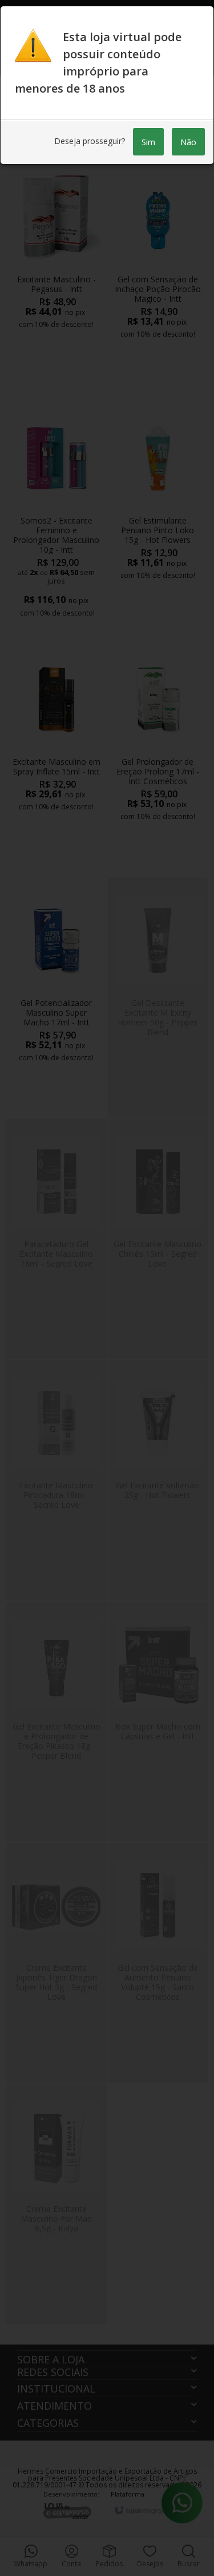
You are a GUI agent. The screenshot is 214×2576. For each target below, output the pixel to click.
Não (188, 142)
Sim (148, 142)
